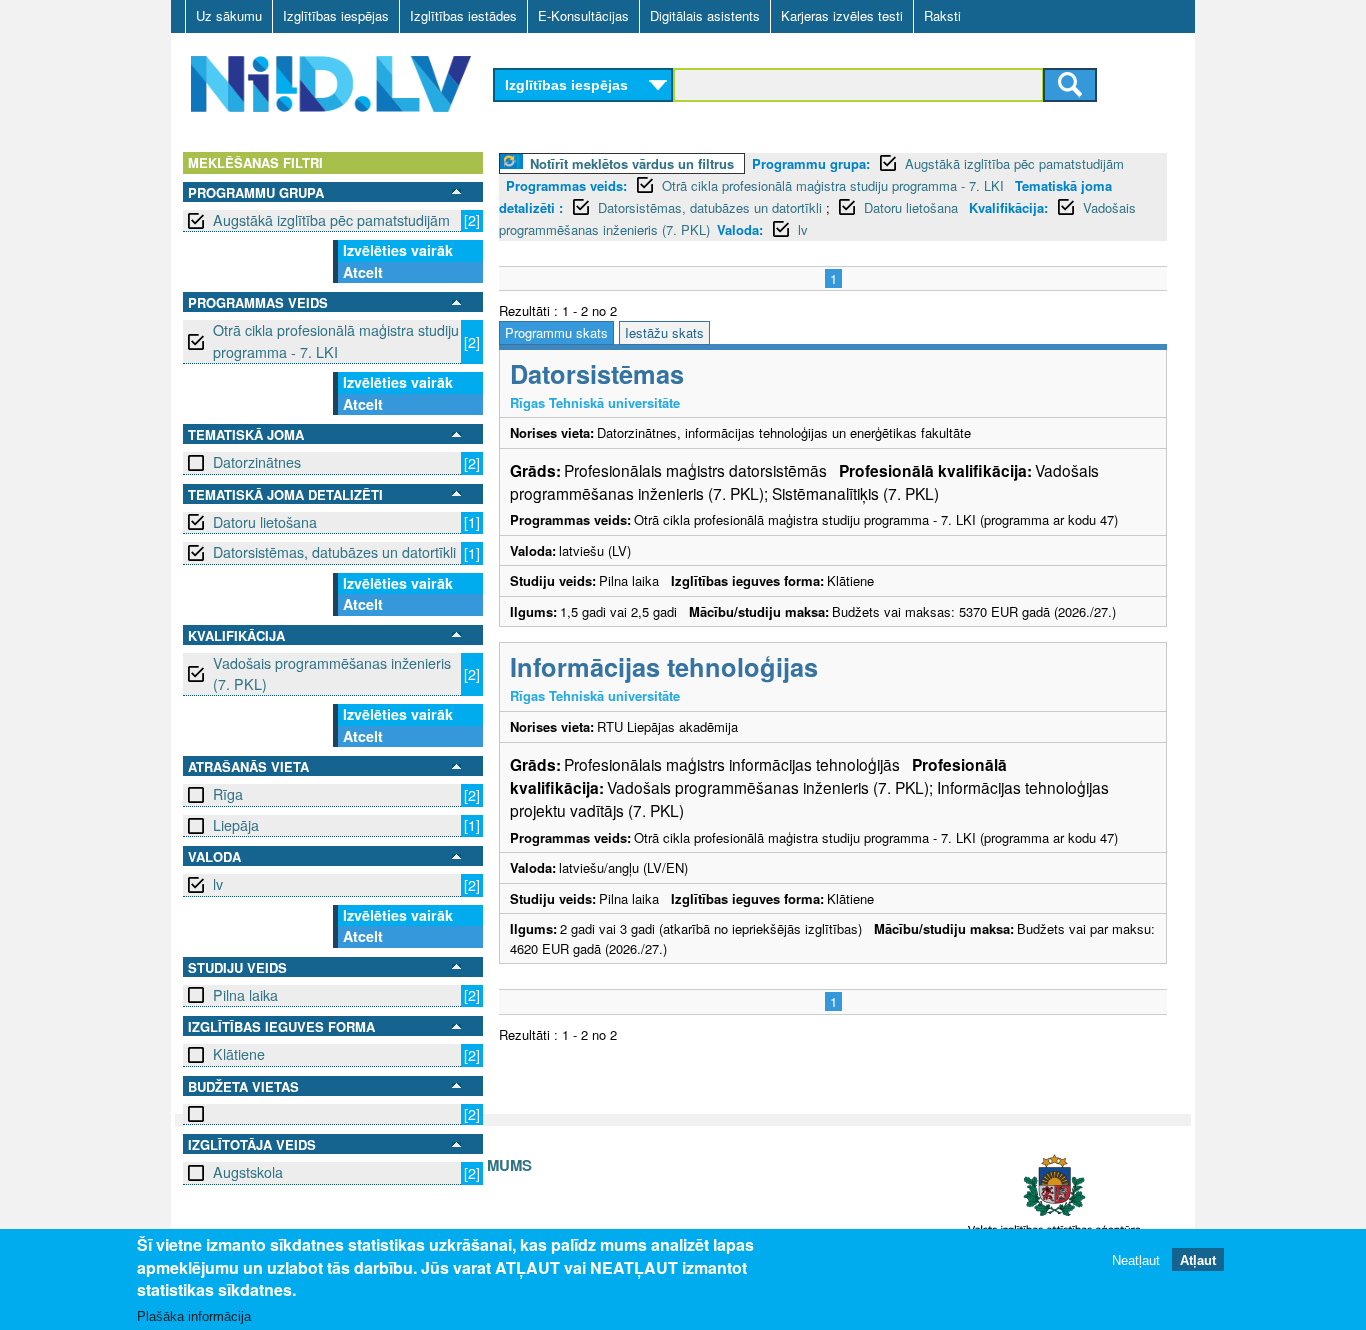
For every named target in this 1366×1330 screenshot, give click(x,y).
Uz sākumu (229, 15)
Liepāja (236, 825)
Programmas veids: (566, 185)
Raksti (942, 15)
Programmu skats (556, 332)
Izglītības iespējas (336, 15)
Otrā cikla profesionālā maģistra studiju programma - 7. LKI (336, 340)
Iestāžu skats (664, 332)
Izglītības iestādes (463, 15)
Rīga (228, 794)
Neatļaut (1136, 1259)
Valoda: (740, 229)
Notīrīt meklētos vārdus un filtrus (632, 163)
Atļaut (1198, 1259)
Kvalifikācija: (1008, 207)
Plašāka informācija (194, 1316)
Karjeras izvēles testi (842, 15)
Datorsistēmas (597, 373)
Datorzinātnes (257, 462)
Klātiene (239, 1054)
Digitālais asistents (705, 15)
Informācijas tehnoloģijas (664, 666)
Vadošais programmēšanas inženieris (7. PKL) (332, 673)
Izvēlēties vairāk (398, 250)
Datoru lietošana (265, 522)
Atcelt (363, 272)
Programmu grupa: (811, 163)
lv (218, 884)
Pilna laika (245, 995)
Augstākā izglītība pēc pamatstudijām (331, 220)
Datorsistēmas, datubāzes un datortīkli (334, 552)
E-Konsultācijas (583, 15)
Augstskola (248, 1172)
